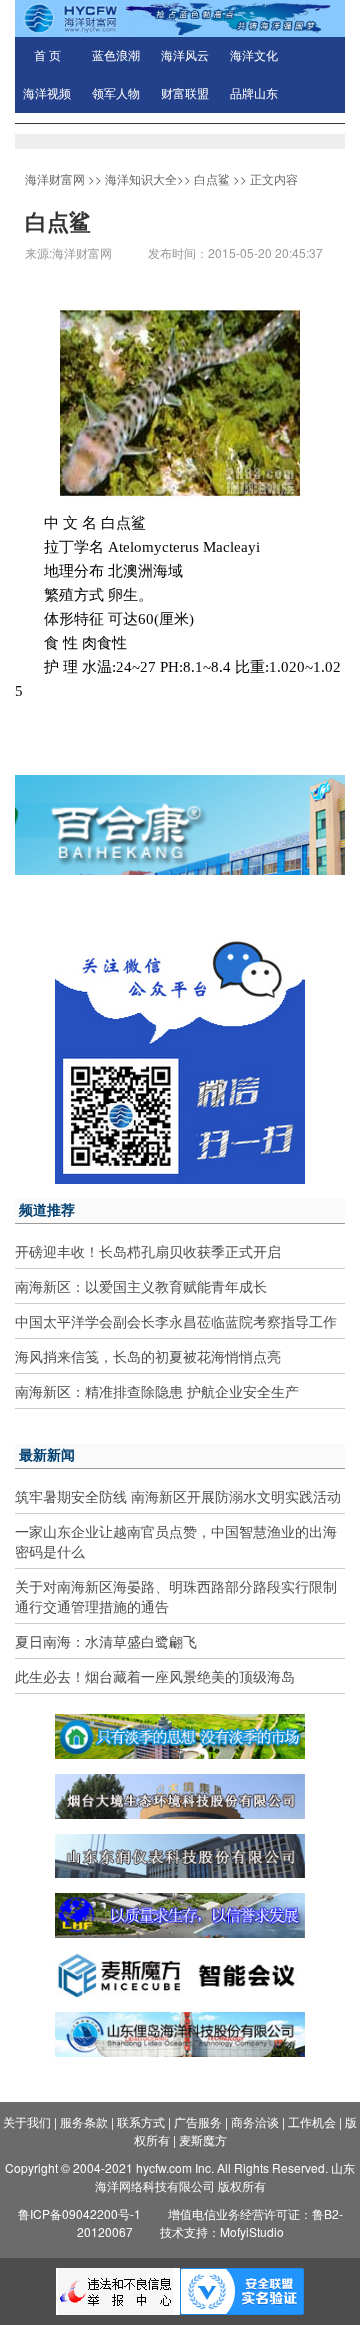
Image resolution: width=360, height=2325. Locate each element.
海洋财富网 (55, 178)
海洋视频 (47, 94)
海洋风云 (185, 56)
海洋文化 (254, 56)
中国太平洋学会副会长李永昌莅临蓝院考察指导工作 (176, 1321)
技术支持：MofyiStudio (222, 2231)
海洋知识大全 (141, 178)
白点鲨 (212, 178)
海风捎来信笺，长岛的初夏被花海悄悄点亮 (148, 1356)
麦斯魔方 (203, 2139)
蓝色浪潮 (116, 56)
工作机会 (312, 2121)
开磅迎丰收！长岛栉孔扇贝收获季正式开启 (148, 1251)
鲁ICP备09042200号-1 (79, 2213)
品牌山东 (254, 94)
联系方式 (141, 2121)
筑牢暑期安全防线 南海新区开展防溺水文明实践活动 (178, 1496)
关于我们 (27, 2121)
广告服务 (198, 2121)
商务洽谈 (255, 2121)
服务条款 (84, 2121)
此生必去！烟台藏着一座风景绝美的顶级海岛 (155, 1676)
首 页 (47, 56)
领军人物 (116, 94)
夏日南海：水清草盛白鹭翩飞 (106, 1641)
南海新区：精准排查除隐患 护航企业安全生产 (157, 1391)
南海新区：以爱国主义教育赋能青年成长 (141, 1286)
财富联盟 (185, 94)
